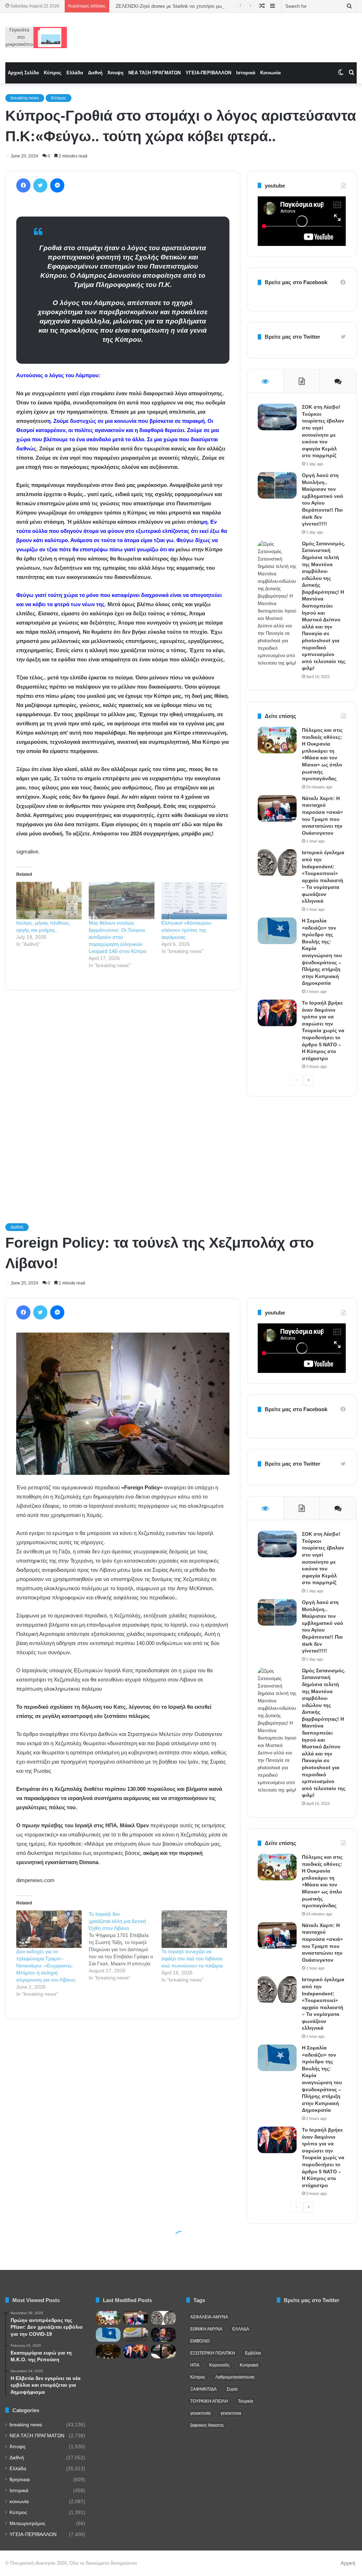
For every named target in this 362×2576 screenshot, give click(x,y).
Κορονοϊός (220, 2365)
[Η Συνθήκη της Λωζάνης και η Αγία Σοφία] (108, 2351)
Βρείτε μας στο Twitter (293, 337)
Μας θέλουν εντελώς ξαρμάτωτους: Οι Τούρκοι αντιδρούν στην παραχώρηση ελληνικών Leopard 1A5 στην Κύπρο (118, 937)
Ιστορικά (246, 73)
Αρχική (348, 2563)
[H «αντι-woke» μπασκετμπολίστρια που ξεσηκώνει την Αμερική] (163, 2334)
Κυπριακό (249, 2365)
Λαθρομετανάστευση (235, 2377)
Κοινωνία (270, 73)
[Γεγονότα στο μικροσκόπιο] (36, 38)
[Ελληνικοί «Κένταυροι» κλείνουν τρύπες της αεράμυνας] (194, 901)
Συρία (232, 2389)
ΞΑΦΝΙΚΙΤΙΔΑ (203, 2389)
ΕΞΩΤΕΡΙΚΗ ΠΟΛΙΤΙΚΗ (213, 2353)
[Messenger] (57, 185)
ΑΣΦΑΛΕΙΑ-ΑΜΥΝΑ (209, 2317)
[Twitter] (40, 185)
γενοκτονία (200, 2413)
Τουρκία (246, 2401)
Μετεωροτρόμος (28, 2523)
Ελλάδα (75, 73)
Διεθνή (95, 73)
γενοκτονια (231, 2413)
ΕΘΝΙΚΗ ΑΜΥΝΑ (206, 2329)
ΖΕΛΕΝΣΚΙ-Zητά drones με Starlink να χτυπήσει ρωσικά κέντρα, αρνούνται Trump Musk (205, 6)
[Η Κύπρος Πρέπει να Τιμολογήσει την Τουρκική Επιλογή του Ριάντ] (136, 2334)
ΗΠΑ (195, 2365)
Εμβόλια (253, 2353)
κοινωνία (19, 2502)
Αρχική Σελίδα (23, 73)
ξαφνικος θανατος (207, 2425)
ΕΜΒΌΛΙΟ (200, 2341)
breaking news (25, 98)
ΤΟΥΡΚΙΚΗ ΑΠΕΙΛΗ (209, 2401)
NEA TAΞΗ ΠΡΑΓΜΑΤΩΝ (154, 73)
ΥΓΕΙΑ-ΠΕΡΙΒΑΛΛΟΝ (208, 73)
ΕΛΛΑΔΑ (241, 2329)
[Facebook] (23, 185)
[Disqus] (123, 1097)
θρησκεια (20, 2480)
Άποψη (115, 73)
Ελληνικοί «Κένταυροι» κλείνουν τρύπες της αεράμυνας (187, 930)
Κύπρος (53, 73)
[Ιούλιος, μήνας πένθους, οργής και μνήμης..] (49, 901)
